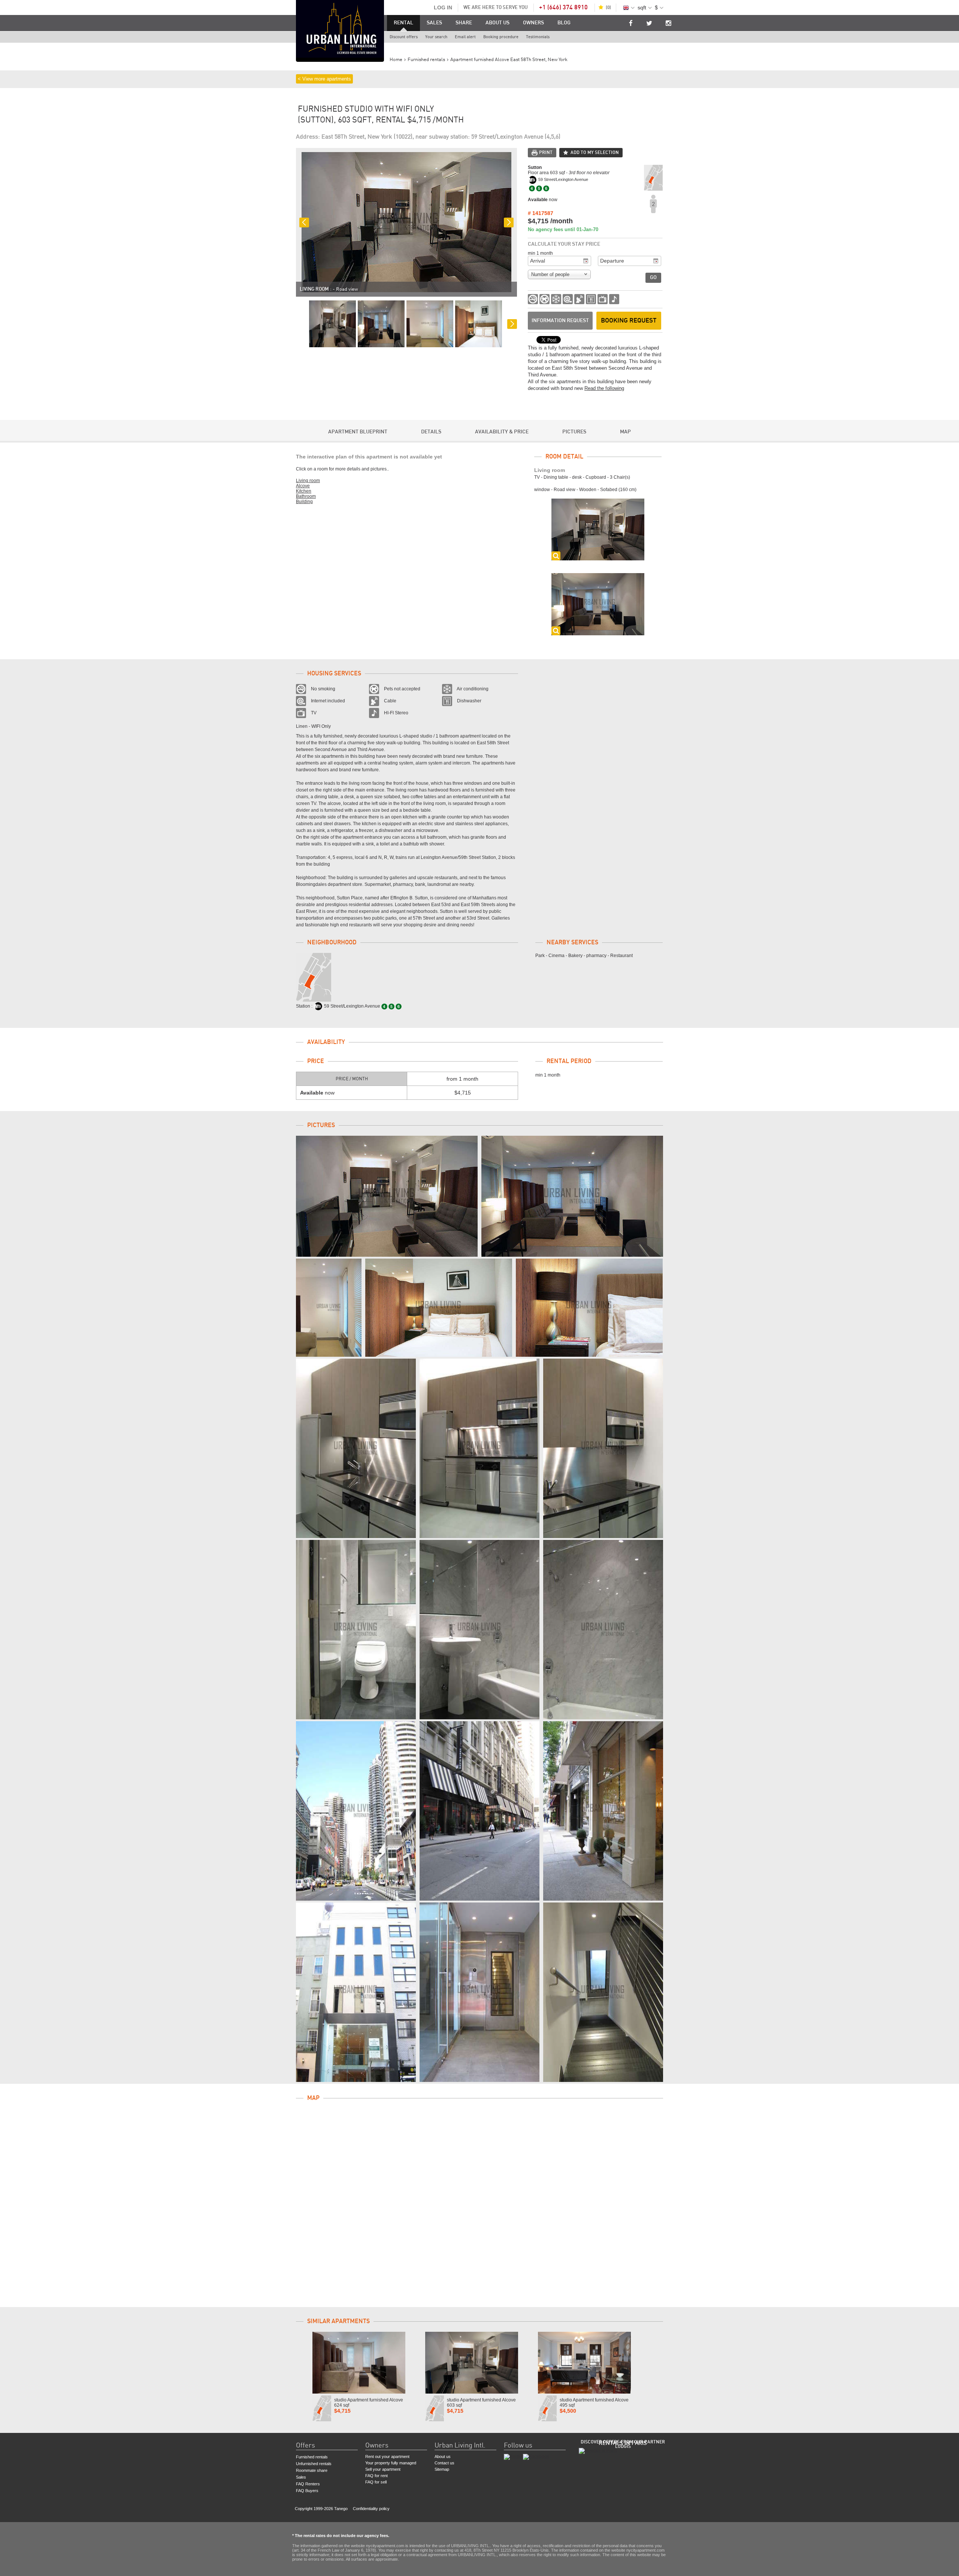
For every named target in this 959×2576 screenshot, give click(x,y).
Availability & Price (502, 432)
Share (464, 23)
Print (546, 152)
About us (497, 23)
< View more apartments (324, 79)
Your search (436, 37)
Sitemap (442, 2469)
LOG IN (443, 7)
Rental (403, 23)
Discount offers (404, 37)
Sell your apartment (383, 2469)
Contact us (444, 2463)
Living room (308, 481)
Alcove (303, 486)
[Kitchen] (356, 1448)
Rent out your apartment (387, 2457)
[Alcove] (329, 1308)
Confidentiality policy (371, 2509)
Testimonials (538, 37)
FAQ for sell (376, 2482)
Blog (564, 23)
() (608, 7)
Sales (434, 23)
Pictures (574, 432)
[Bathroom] (356, 1630)
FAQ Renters (308, 2484)
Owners (533, 23)
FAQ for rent (376, 2476)
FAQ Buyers (307, 2491)
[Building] (356, 1811)
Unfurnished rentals (314, 2464)
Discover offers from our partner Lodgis (623, 2444)
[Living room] (387, 1196)
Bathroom (306, 496)
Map (625, 432)
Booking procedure (501, 37)
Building (304, 502)
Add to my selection (595, 152)
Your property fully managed (391, 2463)
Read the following (604, 388)
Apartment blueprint (358, 432)
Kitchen (304, 491)
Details (431, 432)
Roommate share (312, 2470)
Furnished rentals (312, 2457)
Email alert (465, 37)
